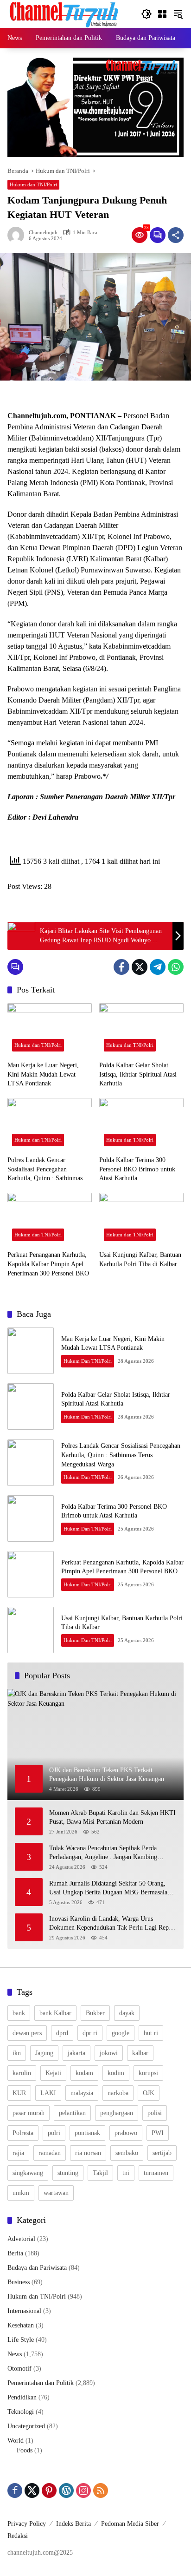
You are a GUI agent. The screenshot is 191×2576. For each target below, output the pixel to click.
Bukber (95, 2013)
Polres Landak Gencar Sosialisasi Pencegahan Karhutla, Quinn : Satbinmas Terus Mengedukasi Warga (45, 1170)
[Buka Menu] (162, 14)
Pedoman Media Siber (130, 2524)
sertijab (162, 2153)
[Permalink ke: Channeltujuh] (18, 235)
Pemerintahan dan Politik (41, 2383)
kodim (116, 2073)
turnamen (156, 2173)
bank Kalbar (55, 2013)
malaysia (82, 2093)
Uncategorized (26, 2426)
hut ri (151, 2033)
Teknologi (21, 2412)
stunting (68, 2173)
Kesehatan (21, 2325)
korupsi (148, 2073)
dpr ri (90, 2033)
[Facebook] (121, 967)
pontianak (87, 2133)
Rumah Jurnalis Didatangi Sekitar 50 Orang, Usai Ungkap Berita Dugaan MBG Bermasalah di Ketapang (110, 1889)
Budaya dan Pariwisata (37, 2268)
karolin (22, 2073)
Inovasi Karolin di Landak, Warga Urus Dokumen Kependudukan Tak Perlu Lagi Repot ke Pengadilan (111, 1924)
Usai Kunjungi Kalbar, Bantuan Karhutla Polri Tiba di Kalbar (140, 1259)
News (15, 2354)
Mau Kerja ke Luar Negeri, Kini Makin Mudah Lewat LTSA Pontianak (43, 1074)
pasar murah (29, 2113)
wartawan (56, 2193)
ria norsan (88, 2153)
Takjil (100, 2173)
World (16, 2441)
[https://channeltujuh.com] (65, 13)
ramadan (50, 2153)
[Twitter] (140, 967)
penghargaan (117, 2113)
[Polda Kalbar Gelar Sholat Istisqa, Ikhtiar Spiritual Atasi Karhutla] (141, 1030)
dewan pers (27, 2033)
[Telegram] (158, 967)
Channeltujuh (43, 233)
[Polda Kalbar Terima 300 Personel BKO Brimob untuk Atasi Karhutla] (141, 1124)
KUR (19, 2093)
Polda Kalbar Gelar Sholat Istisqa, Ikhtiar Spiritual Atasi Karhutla (138, 1074)
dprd (62, 2033)
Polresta (23, 2133)
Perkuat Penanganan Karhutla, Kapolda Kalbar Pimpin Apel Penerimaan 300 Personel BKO (48, 1264)
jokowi (109, 2053)
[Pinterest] (49, 2491)
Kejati (53, 2073)
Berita (15, 2253)
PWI (158, 2133)
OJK (149, 2093)
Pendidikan (22, 2397)
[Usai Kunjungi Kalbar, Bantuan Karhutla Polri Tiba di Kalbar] (141, 1219)
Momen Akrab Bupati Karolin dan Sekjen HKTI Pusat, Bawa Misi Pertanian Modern (112, 1817)
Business (19, 2282)
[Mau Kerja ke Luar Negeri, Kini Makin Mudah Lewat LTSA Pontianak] (50, 1030)
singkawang (28, 2173)
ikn (17, 2053)
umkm (21, 2193)
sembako (127, 2153)
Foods (25, 2450)
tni (126, 2173)
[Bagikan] (176, 235)
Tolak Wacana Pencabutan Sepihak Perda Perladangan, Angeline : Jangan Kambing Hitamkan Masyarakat (103, 1853)
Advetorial (21, 2239)
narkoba (118, 2093)
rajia (18, 2153)
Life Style (21, 2340)
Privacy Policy (27, 2524)
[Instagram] (83, 2491)
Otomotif (19, 2369)
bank (19, 2013)
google (121, 2033)
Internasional (24, 2311)
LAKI (48, 2093)
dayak (127, 2013)
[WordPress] (66, 2491)
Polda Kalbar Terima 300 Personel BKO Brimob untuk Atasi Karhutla (137, 1169)
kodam (84, 2073)
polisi (155, 2113)
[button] (146, 14)
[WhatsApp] (176, 967)
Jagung (44, 2053)
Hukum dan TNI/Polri (33, 184)
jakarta (76, 2053)
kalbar (140, 2053)
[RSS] (101, 2491)
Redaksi (18, 2536)
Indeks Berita (73, 2524)
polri (54, 2133)
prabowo (126, 2133)
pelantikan (72, 2113)
